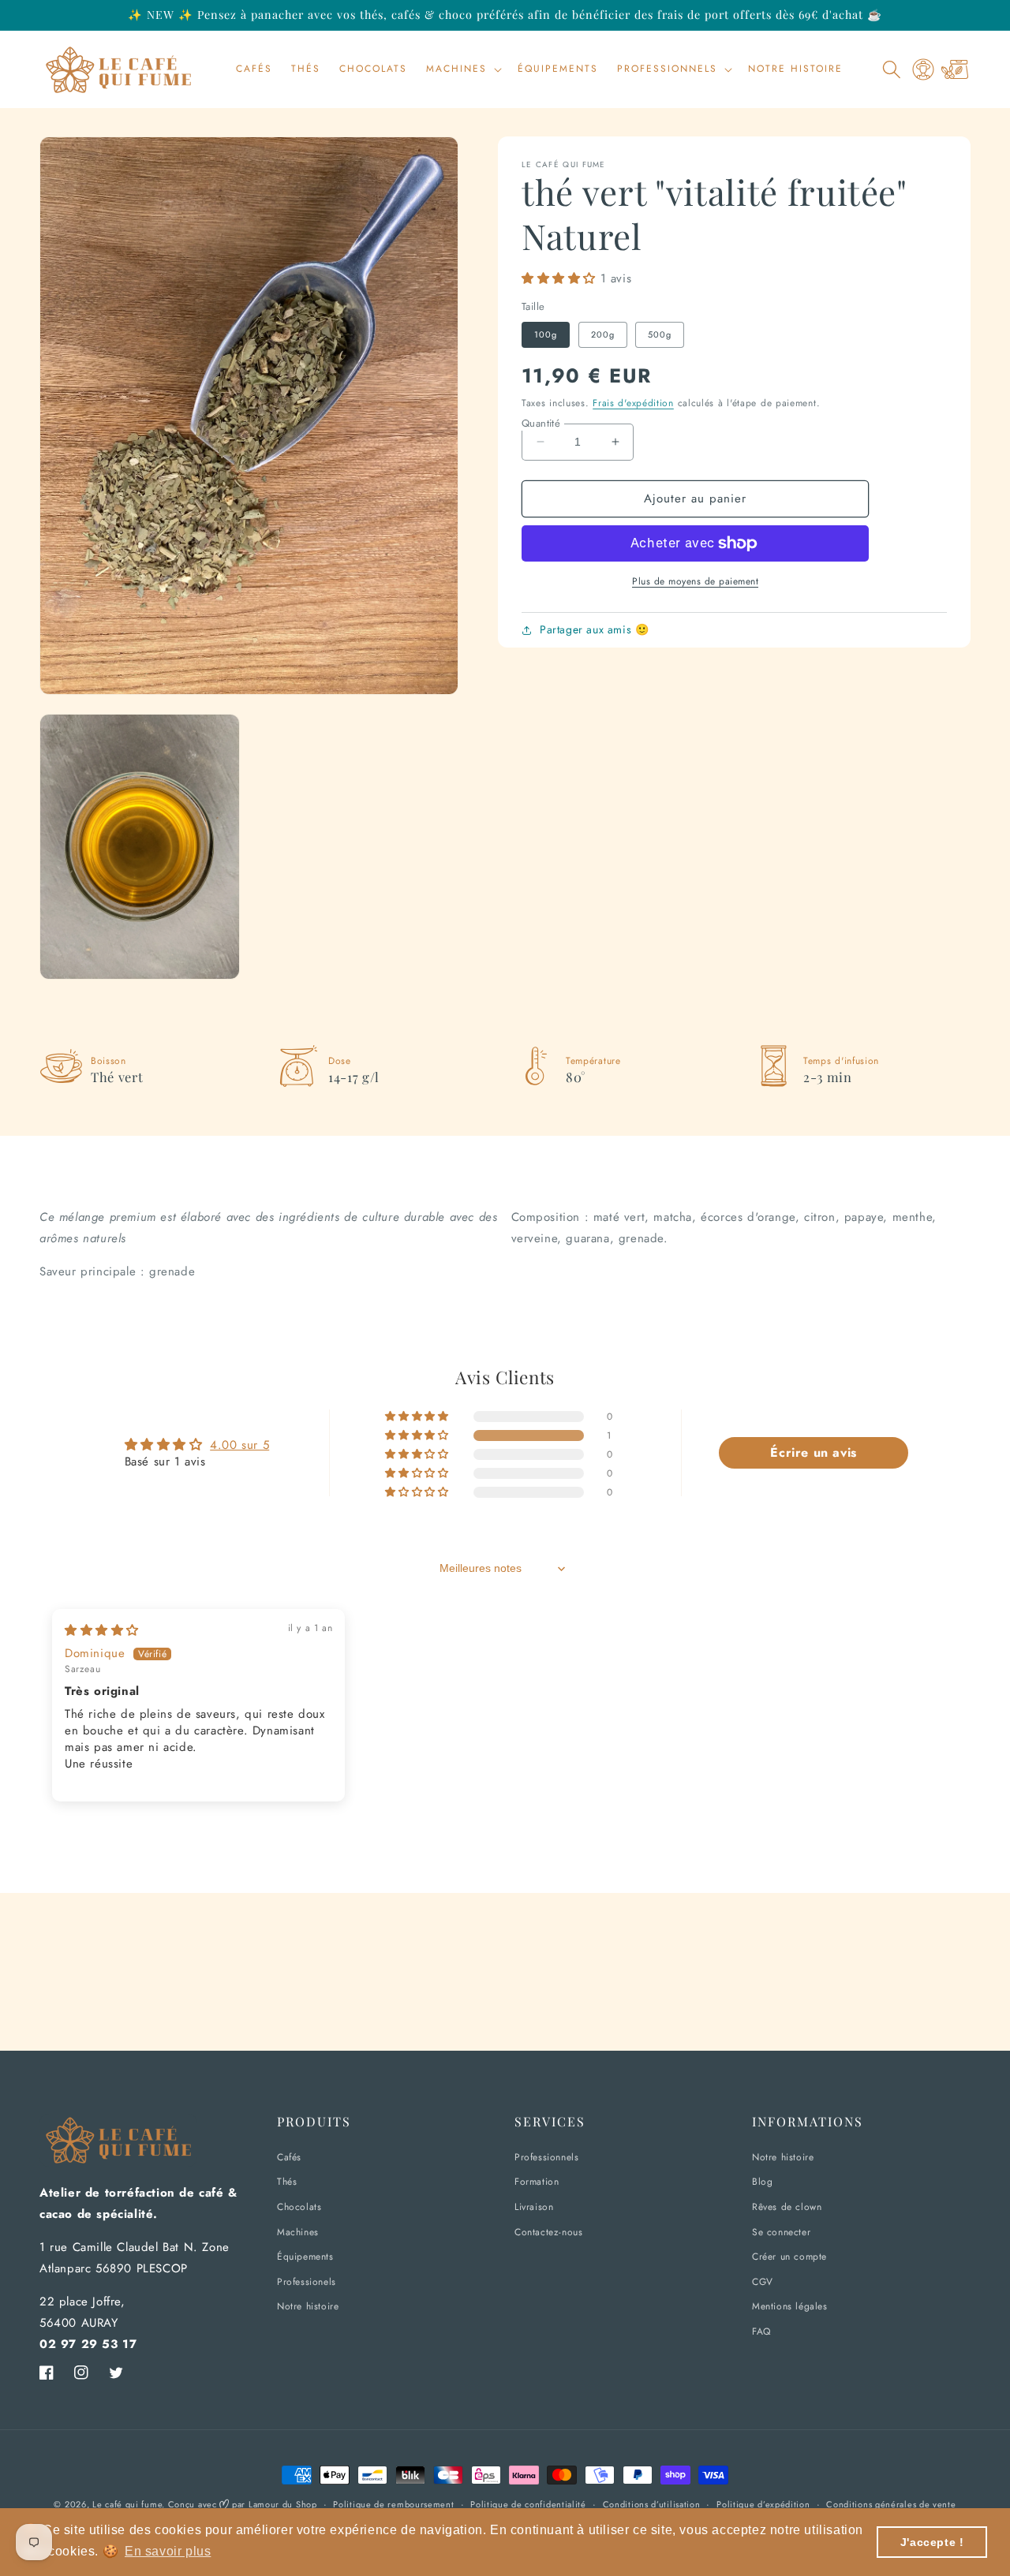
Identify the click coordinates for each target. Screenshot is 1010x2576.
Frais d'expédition (633, 403)
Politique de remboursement (393, 2504)
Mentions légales (790, 2306)
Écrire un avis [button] (813, 1452)
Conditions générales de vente (891, 2504)
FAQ (761, 2331)
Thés (287, 2182)
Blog (762, 2182)
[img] (102, 1630)
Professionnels (546, 2157)
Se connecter (781, 2232)
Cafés (289, 2157)
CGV (763, 2282)
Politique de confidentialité (528, 2504)
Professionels (307, 2282)
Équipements (305, 2257)
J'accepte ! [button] (932, 2542)
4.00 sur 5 (239, 1445)
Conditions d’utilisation (652, 2504)
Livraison (534, 2207)
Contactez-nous (548, 2232)
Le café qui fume (127, 2504)
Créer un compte (789, 2257)
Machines (298, 2232)
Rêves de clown (787, 2207)
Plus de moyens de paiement (695, 581)
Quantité (541, 423)
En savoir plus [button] (168, 2551)
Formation (537, 2182)
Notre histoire (308, 2306)
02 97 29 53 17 (88, 2344)
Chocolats (299, 2207)
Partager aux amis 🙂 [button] (594, 629)
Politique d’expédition (763, 2504)
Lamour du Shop (283, 2504)
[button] (462, 69)
